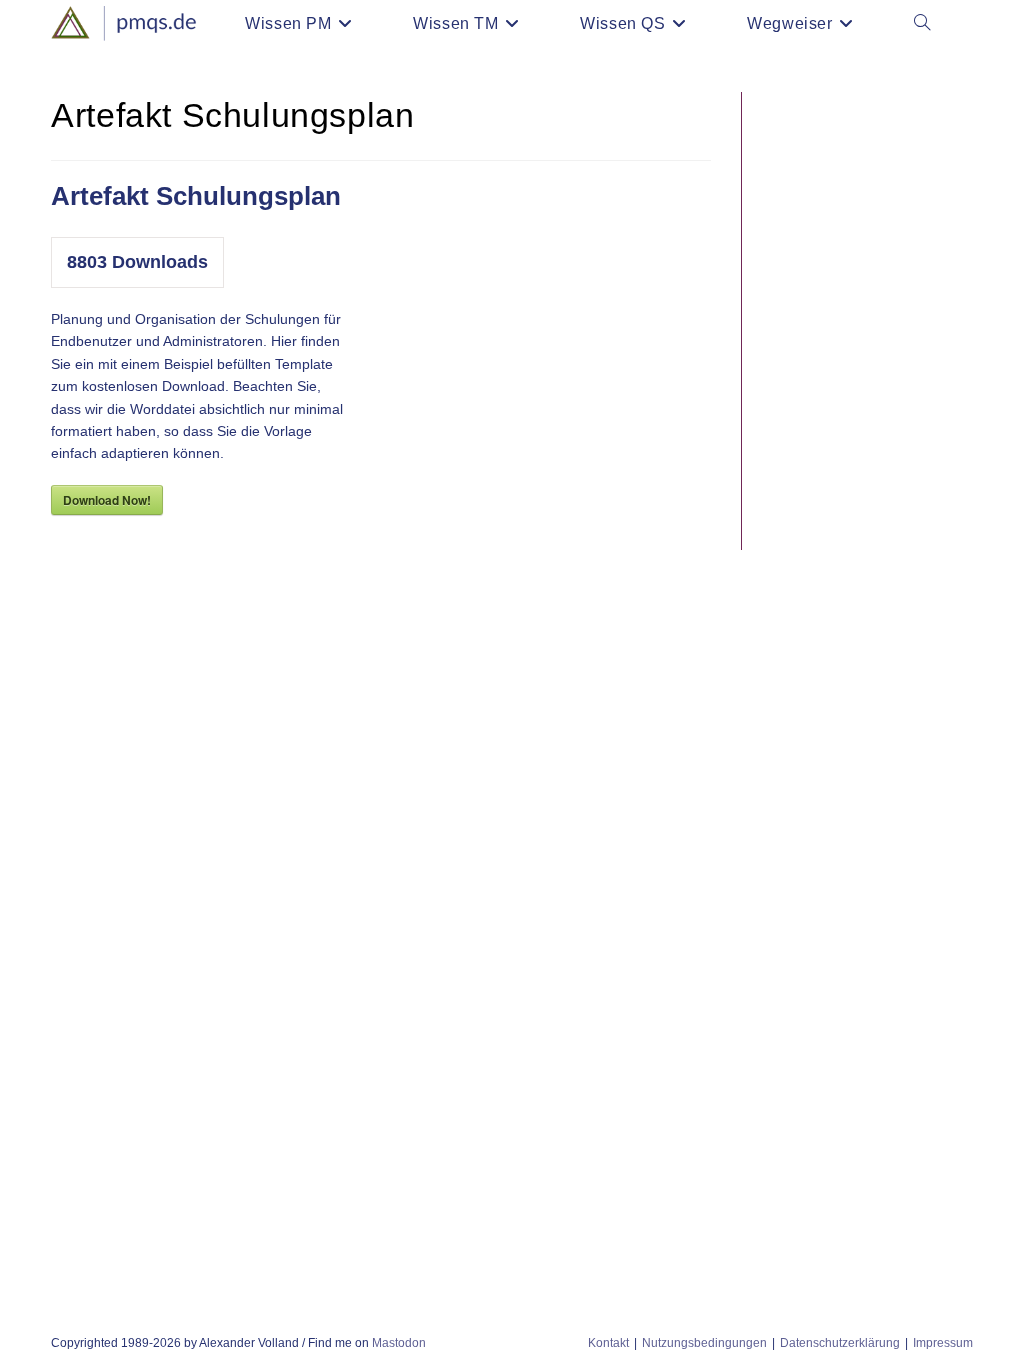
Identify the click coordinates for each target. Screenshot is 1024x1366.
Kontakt (608, 1343)
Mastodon (399, 1343)
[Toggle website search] (922, 23)
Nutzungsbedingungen (704, 1343)
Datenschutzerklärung (840, 1343)
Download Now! (107, 500)
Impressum (943, 1343)
